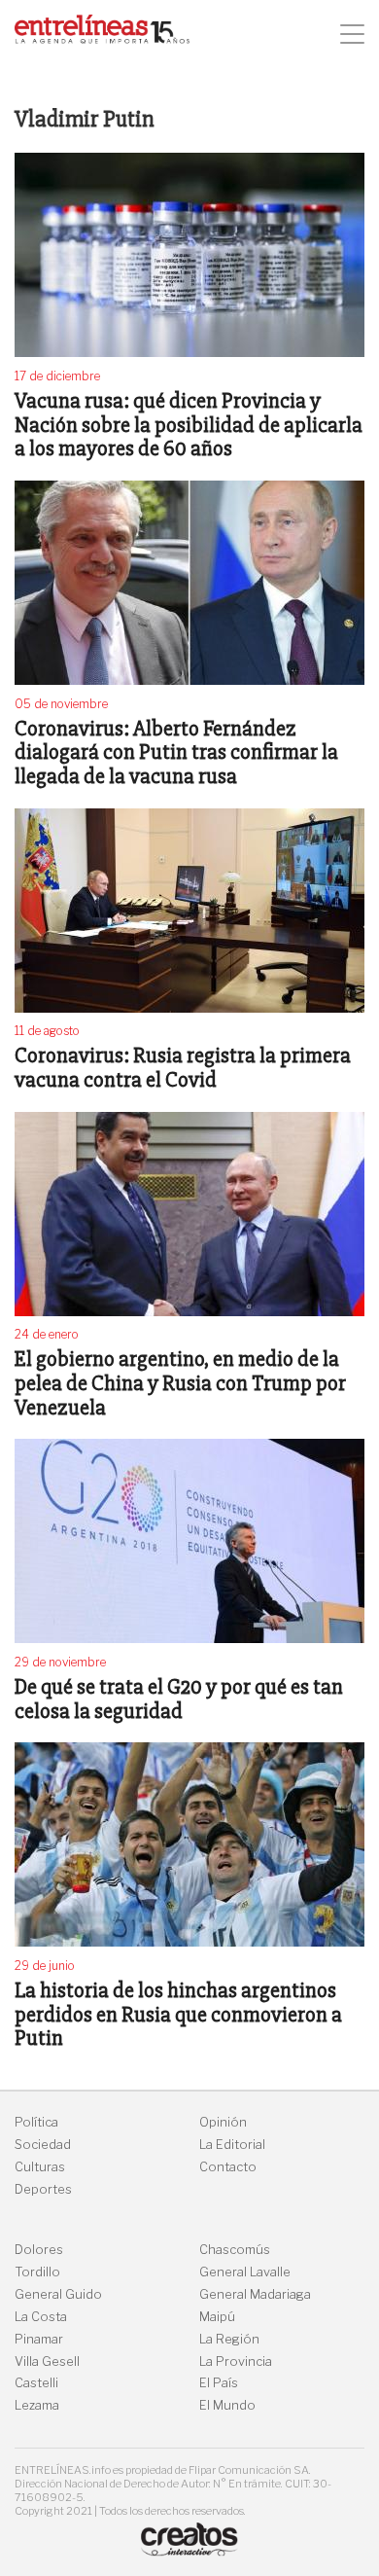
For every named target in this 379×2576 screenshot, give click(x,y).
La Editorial (232, 2145)
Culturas (40, 2167)
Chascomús (235, 2250)
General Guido (58, 2294)
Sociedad (43, 2145)
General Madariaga (255, 2294)
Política (36, 2122)
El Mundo (227, 2405)
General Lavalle (245, 2272)
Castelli (36, 2383)
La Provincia (236, 2361)
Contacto (228, 2167)
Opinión (223, 2122)
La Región (229, 2339)
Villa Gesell (47, 2361)
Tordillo (37, 2272)
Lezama (37, 2405)
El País (219, 2383)
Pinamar (39, 2339)
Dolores (39, 2250)
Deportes (43, 2189)
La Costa (41, 2317)
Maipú (217, 2317)
